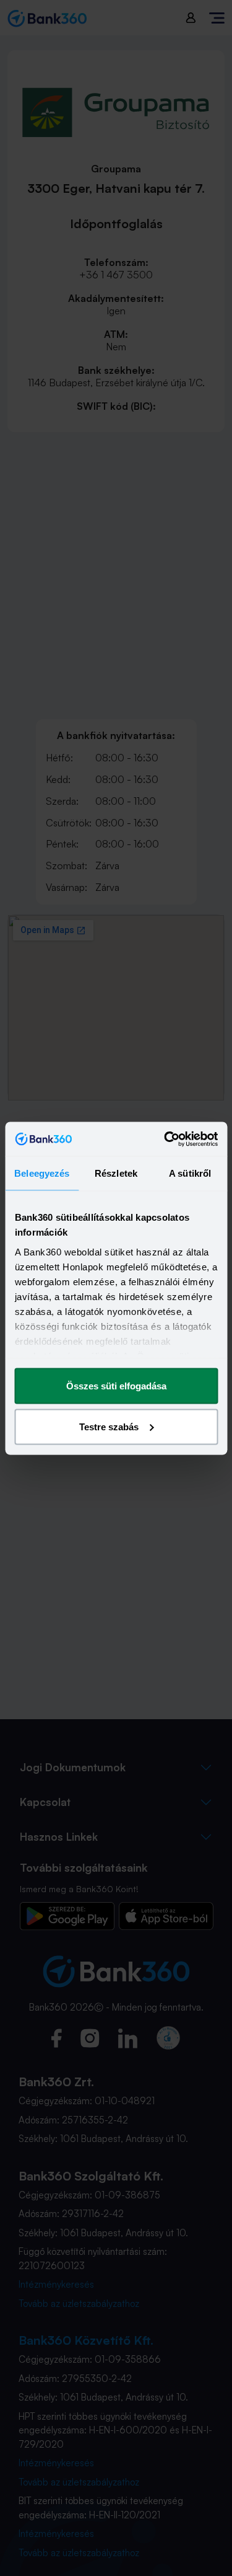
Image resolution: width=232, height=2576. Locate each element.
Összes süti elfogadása (116, 1386)
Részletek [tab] (116, 1173)
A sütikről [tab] (190, 1173)
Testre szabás (109, 1426)
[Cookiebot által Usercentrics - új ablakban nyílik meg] (165, 1139)
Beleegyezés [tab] (42, 1173)
